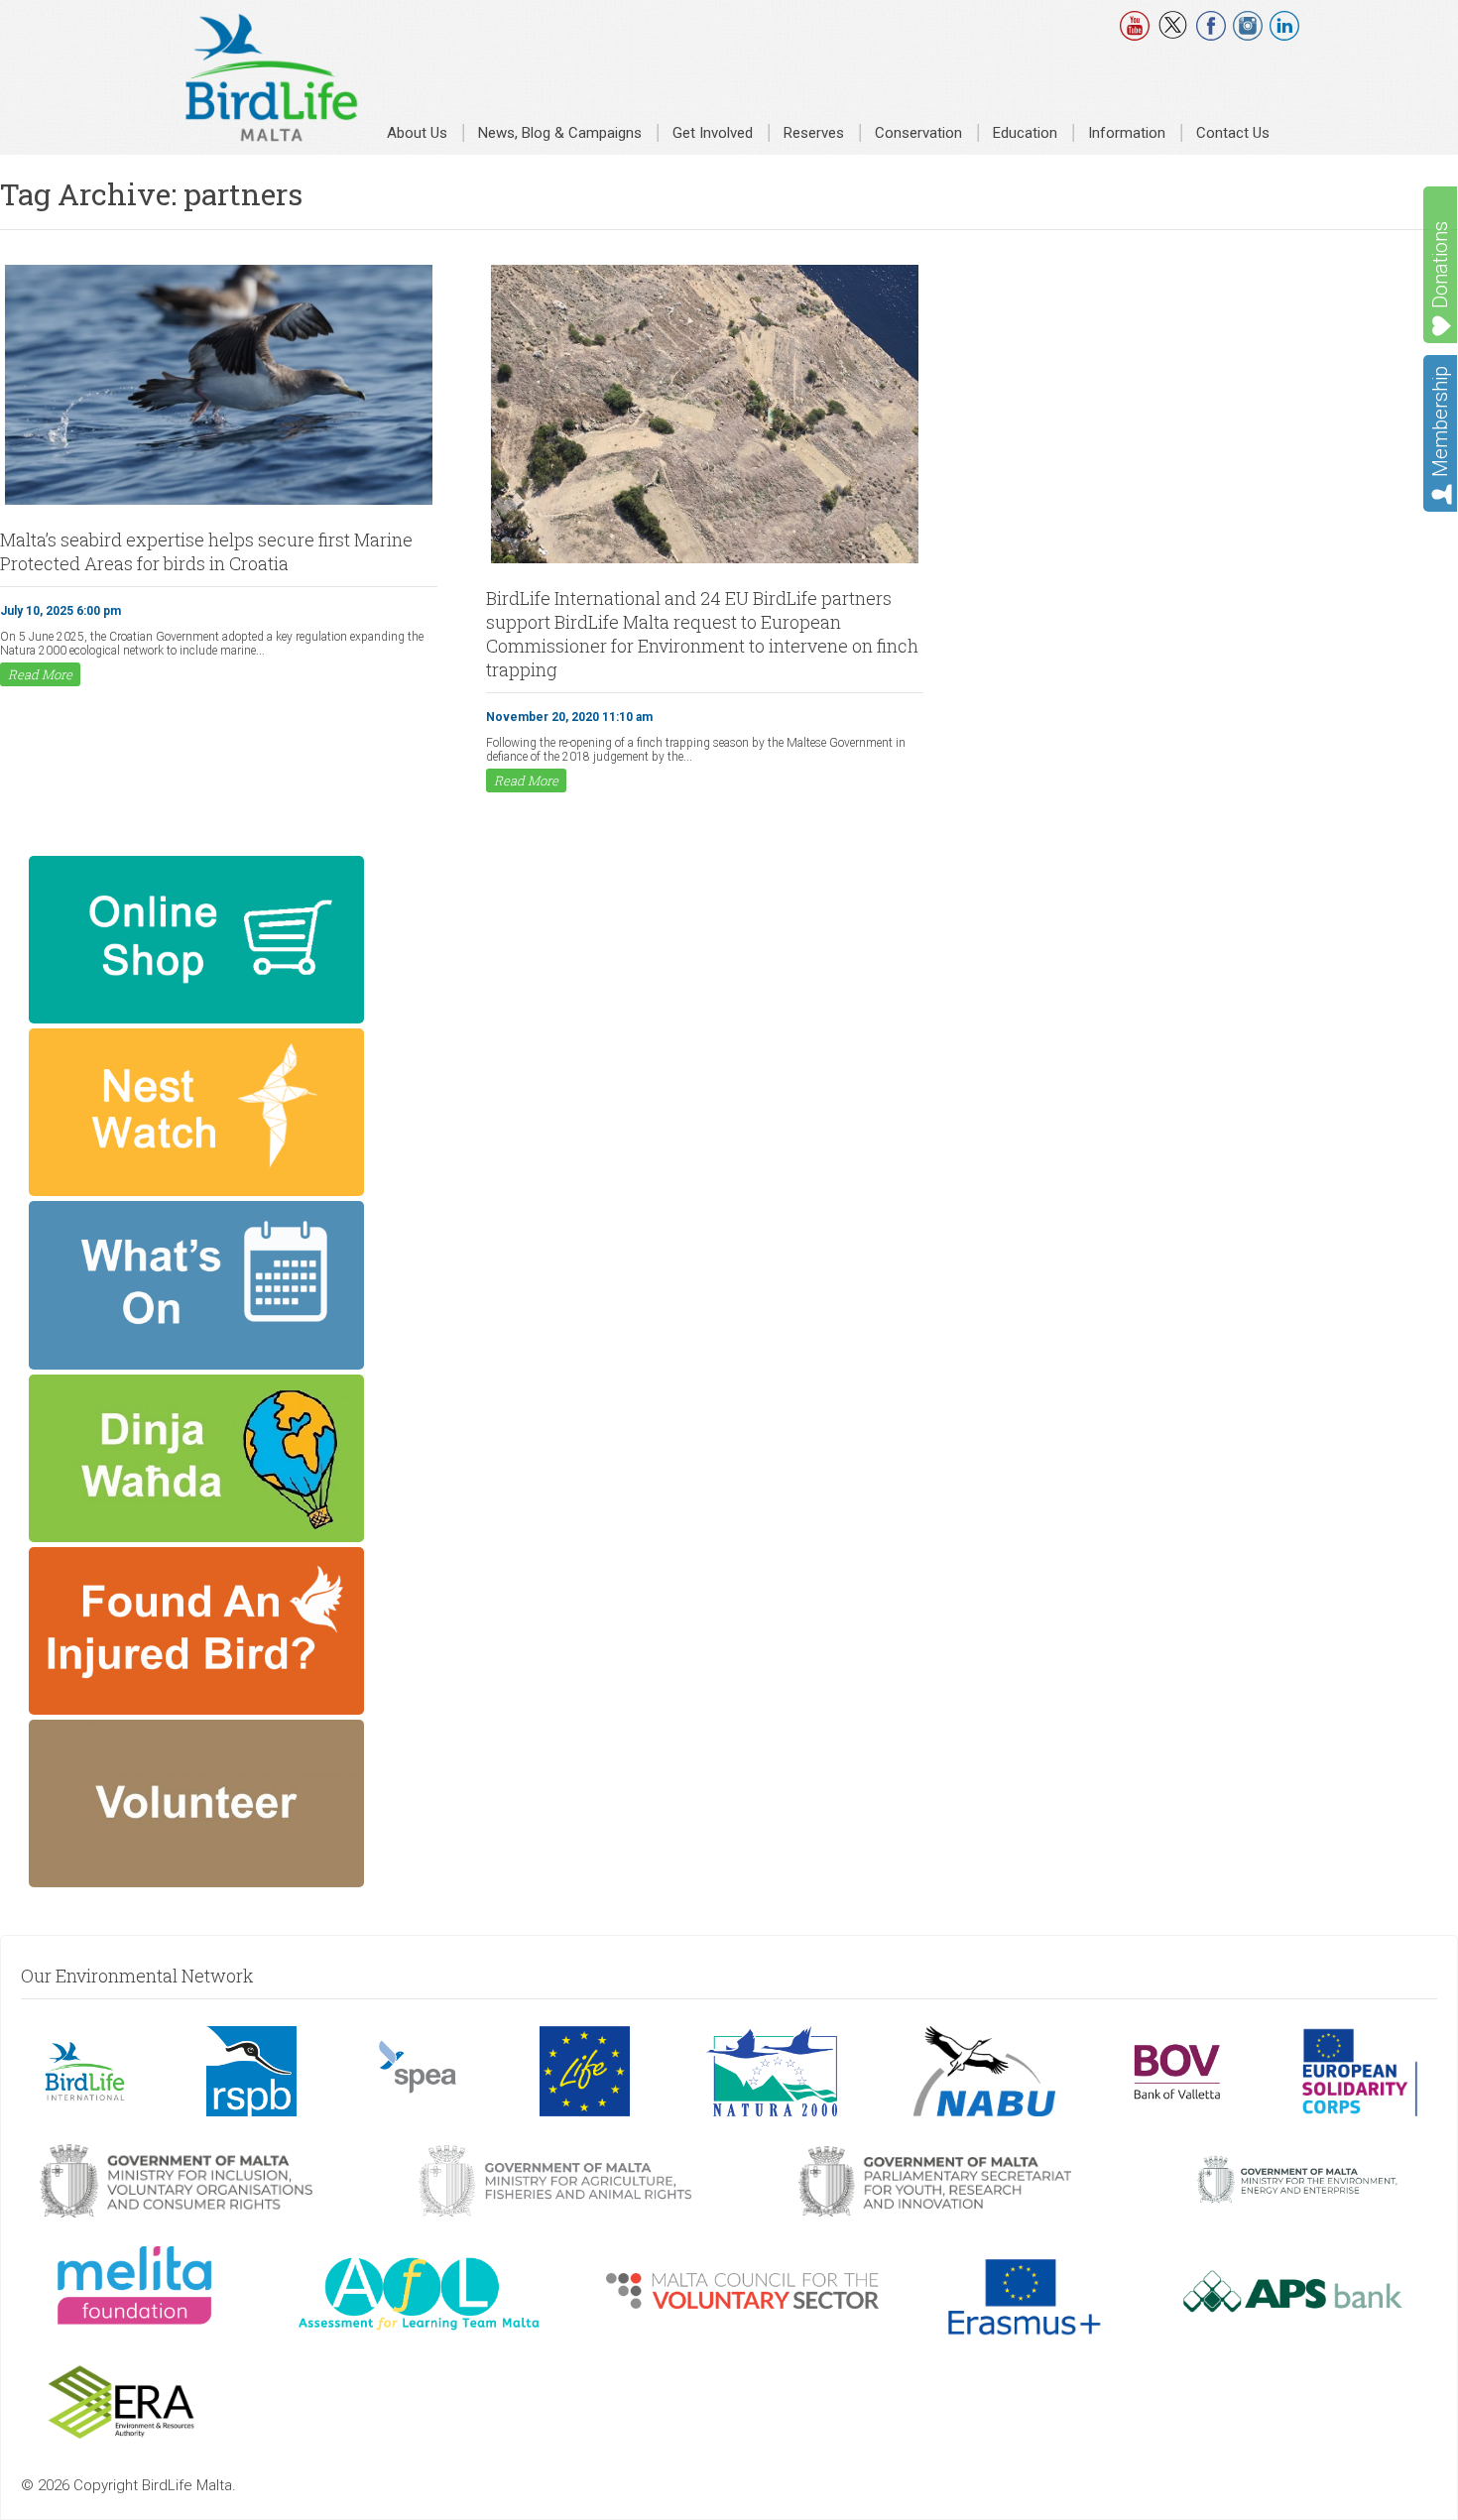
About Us (417, 133)
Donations (1440, 265)
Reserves (814, 133)
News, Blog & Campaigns (560, 133)
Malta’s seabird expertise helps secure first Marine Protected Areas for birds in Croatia (206, 551)
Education (1025, 133)
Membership (1440, 421)
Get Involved (713, 133)
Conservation (918, 133)
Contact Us (1233, 133)
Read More (40, 674)
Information (1127, 133)
